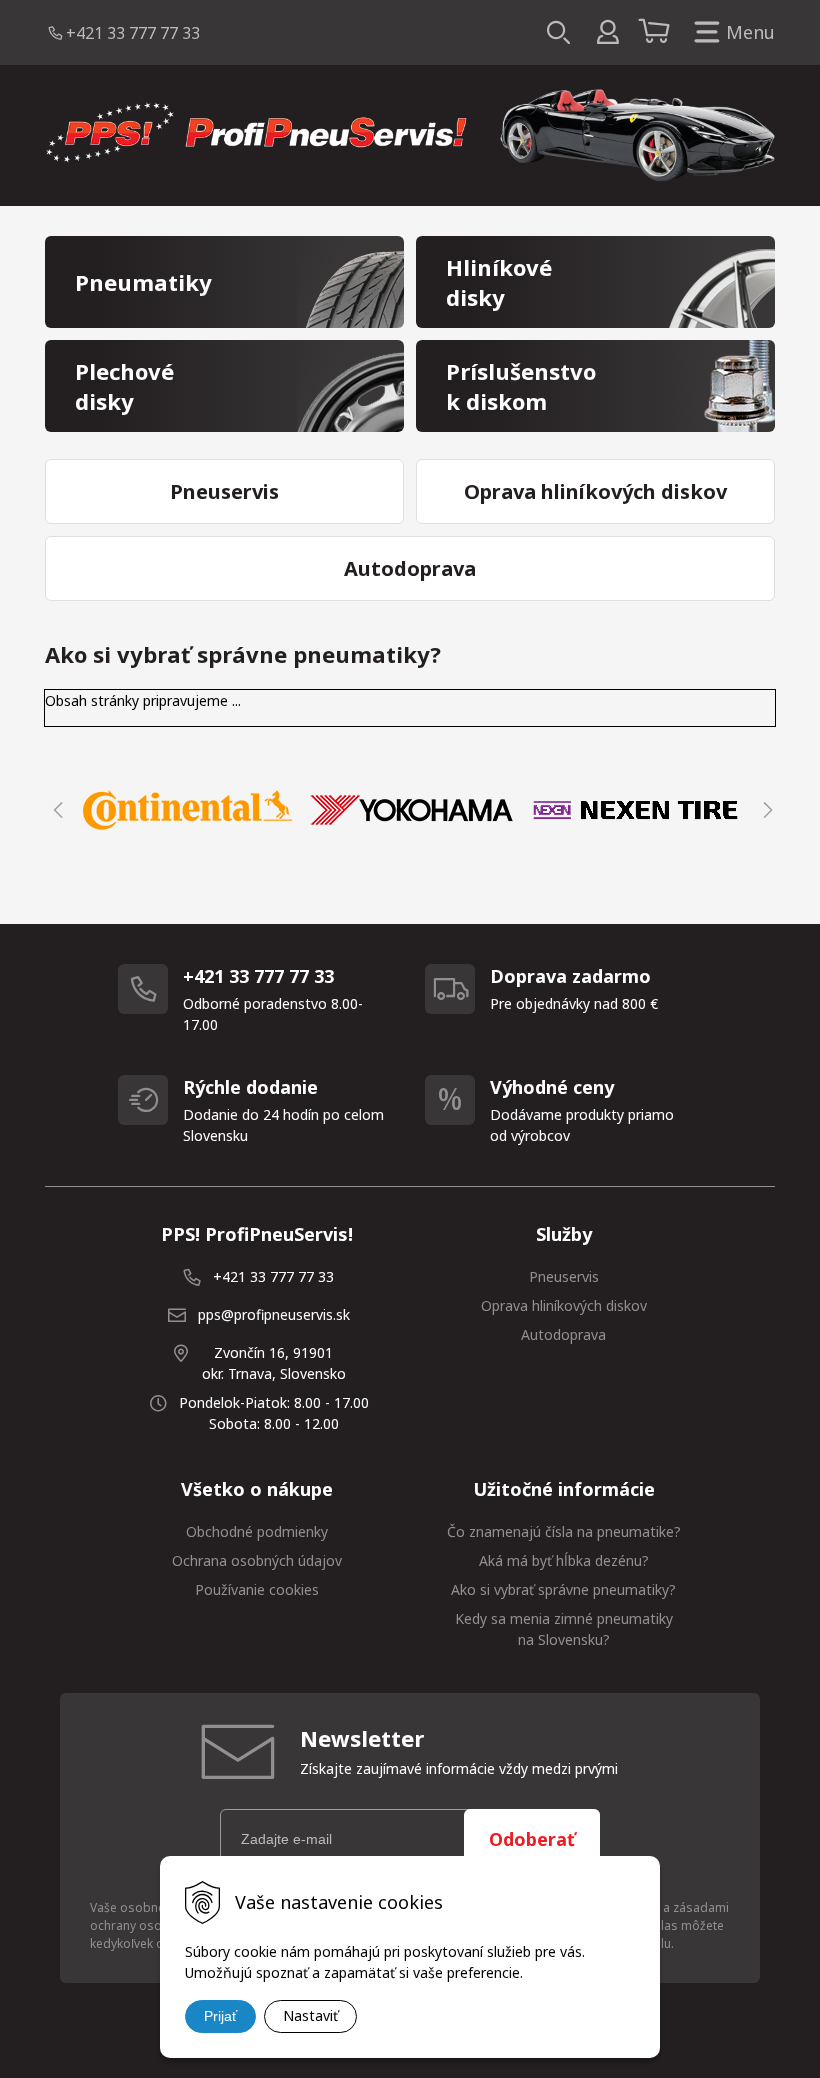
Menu (750, 32)
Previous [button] (55, 810)
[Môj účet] (607, 32)
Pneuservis (564, 1276)
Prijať (220, 2016)
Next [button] (765, 810)
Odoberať (532, 1839)
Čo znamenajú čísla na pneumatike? (564, 1531)
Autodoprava (563, 1334)
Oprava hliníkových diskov (564, 1305)
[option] (187, 810)
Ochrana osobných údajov (257, 1560)
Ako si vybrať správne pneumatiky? (563, 1589)
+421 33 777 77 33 (133, 33)
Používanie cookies (257, 1589)
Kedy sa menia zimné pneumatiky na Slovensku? (564, 1629)
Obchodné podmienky (257, 1531)
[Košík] (657, 33)
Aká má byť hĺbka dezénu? (564, 1560)
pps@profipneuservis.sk (274, 1314)
